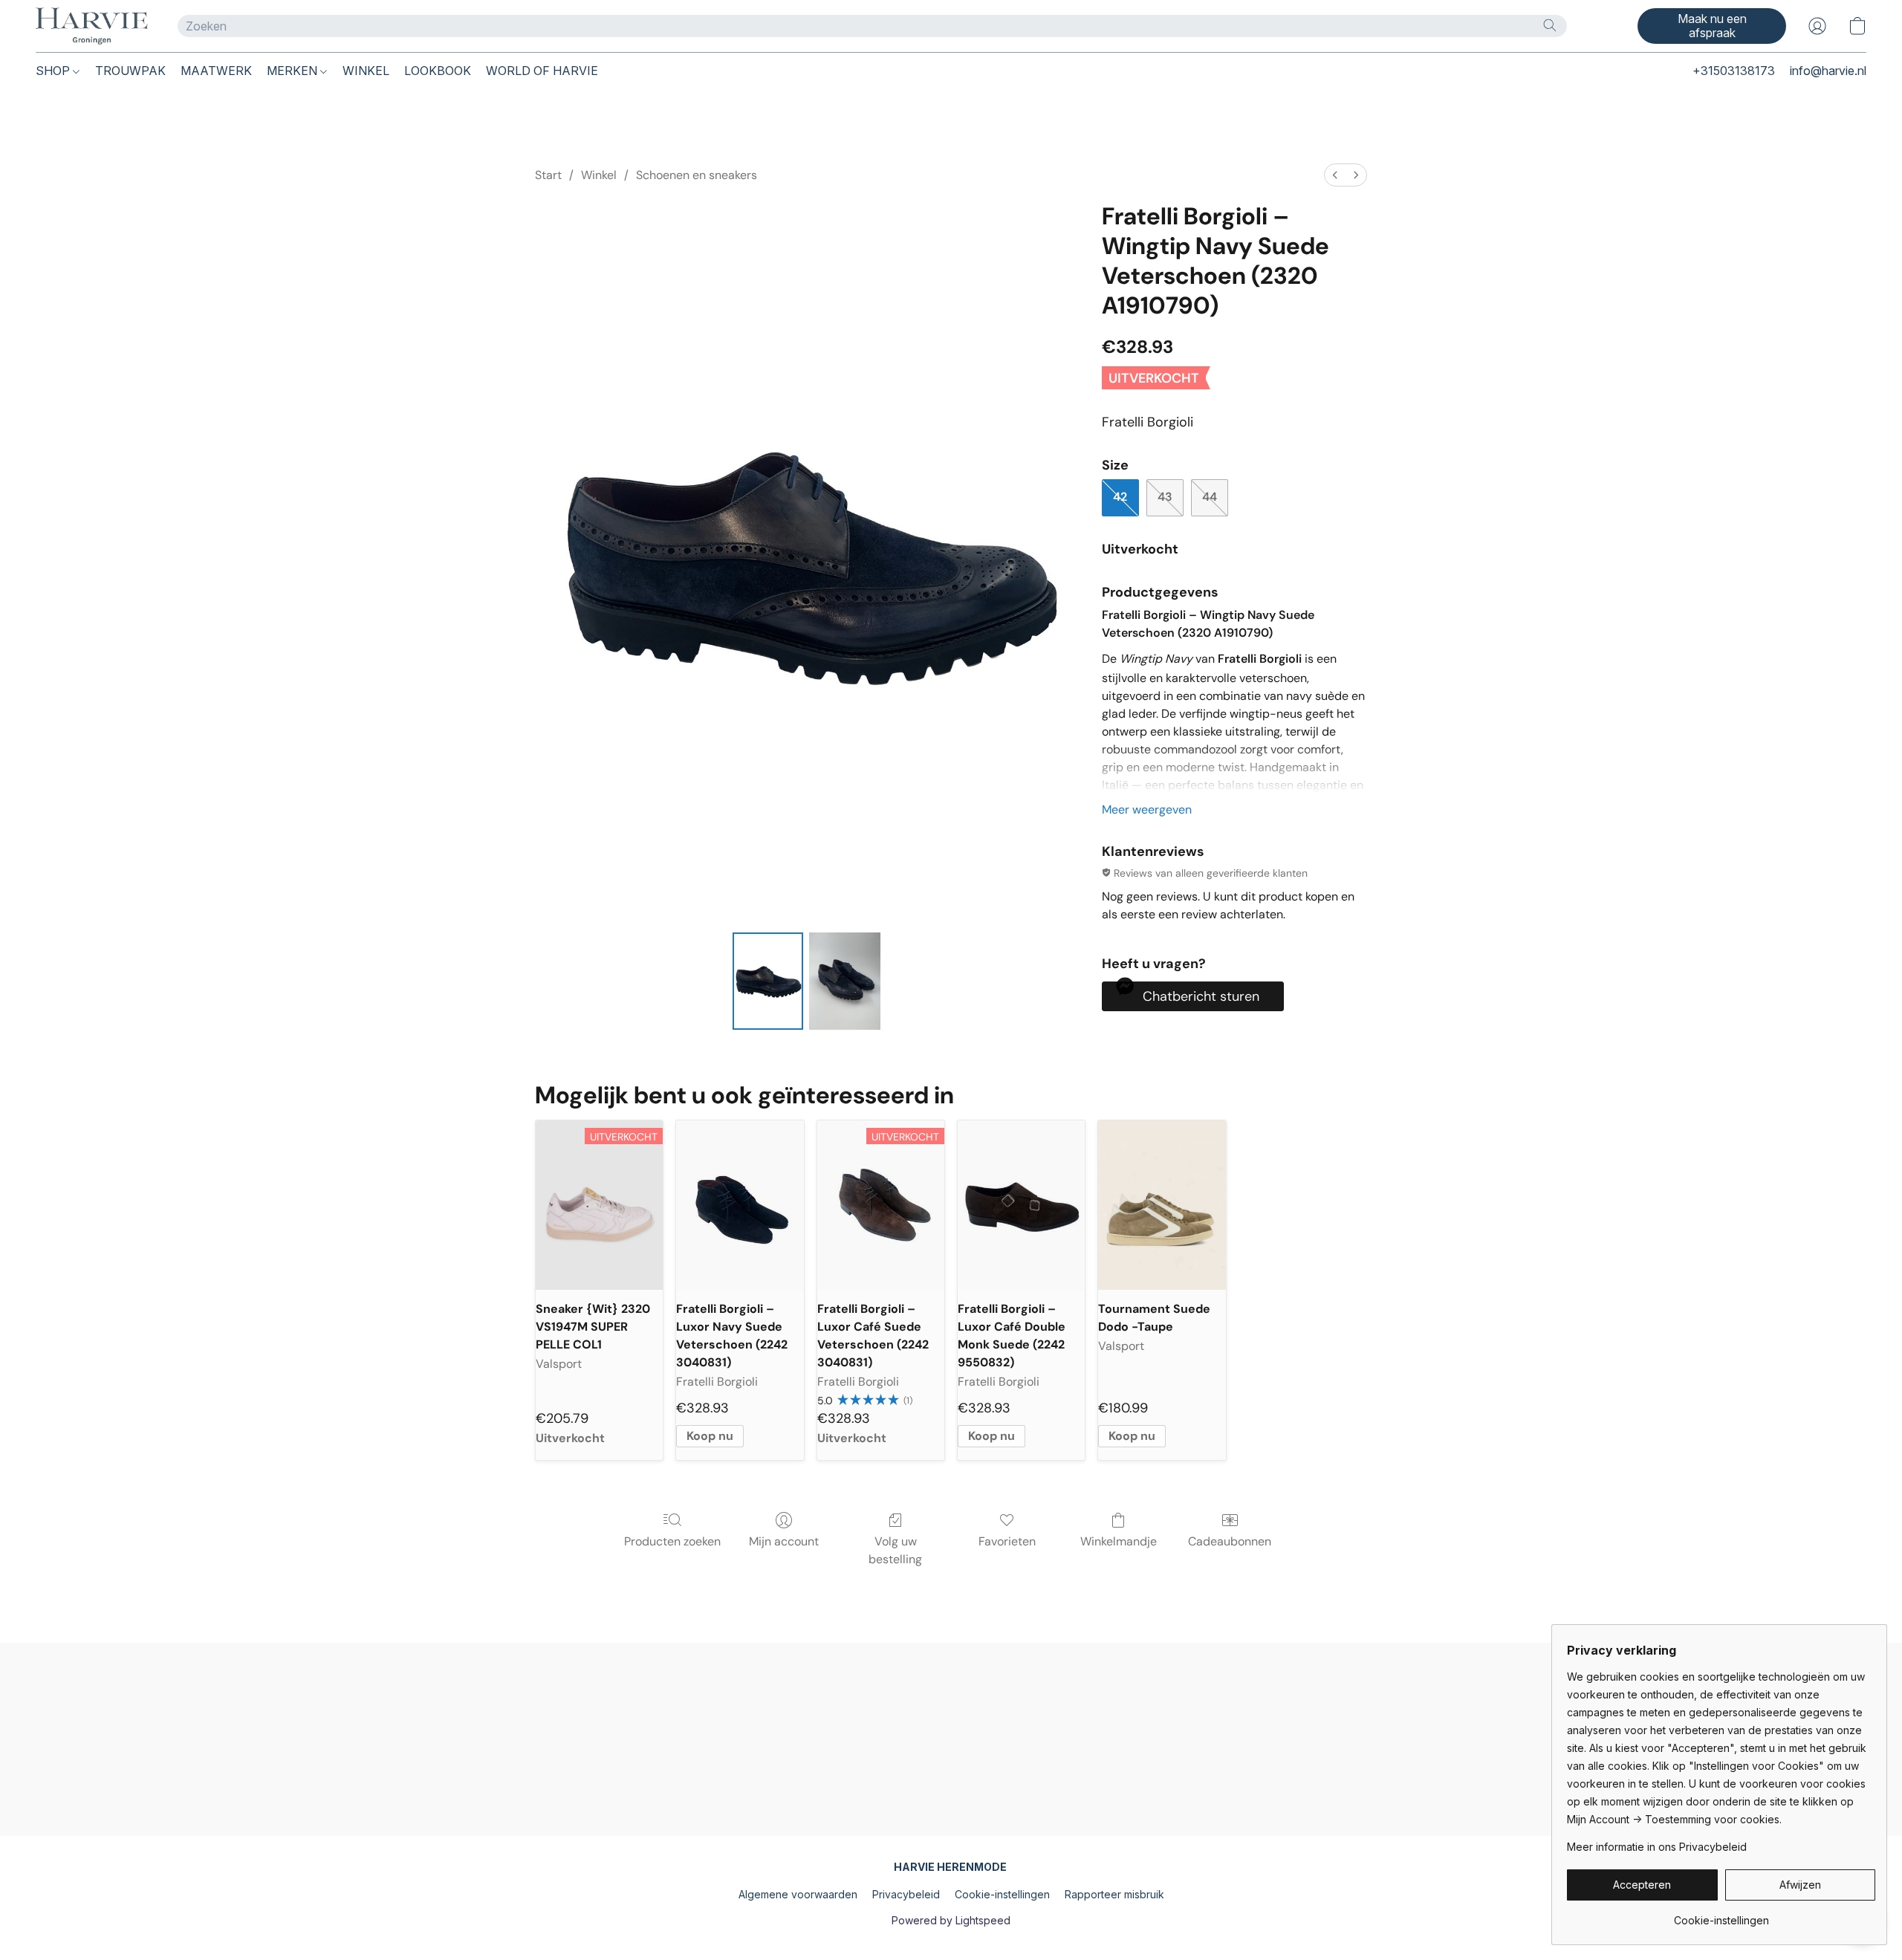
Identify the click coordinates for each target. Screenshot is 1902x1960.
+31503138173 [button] (1734, 71)
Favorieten (1007, 1541)
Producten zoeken (672, 1541)
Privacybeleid (906, 1894)
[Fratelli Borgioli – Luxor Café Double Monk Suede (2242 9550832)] (1021, 1205)
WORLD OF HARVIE (542, 71)
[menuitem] (1335, 175)
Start (548, 175)
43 (1165, 497)
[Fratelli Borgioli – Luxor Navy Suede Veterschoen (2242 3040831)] (740, 1205)
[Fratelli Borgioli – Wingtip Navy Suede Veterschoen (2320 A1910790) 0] (768, 981)
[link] (1721, 1915)
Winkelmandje (1119, 1541)
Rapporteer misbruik (1114, 1894)
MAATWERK (216, 71)
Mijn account (784, 1541)
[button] (92, 26)
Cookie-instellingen (1002, 1894)
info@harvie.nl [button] (1828, 71)
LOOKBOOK (438, 71)
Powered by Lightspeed (951, 1920)
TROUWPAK (130, 71)
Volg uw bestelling (895, 1550)
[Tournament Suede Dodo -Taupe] (1162, 1205)
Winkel (599, 175)
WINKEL (366, 71)
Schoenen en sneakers (697, 175)
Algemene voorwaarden (798, 1894)
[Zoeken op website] (1550, 25)
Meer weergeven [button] (1147, 809)
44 (1210, 497)
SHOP (54, 71)
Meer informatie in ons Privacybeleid (1657, 1847)
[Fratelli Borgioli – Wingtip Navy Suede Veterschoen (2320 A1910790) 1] (845, 981)
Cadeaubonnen (1230, 1541)
